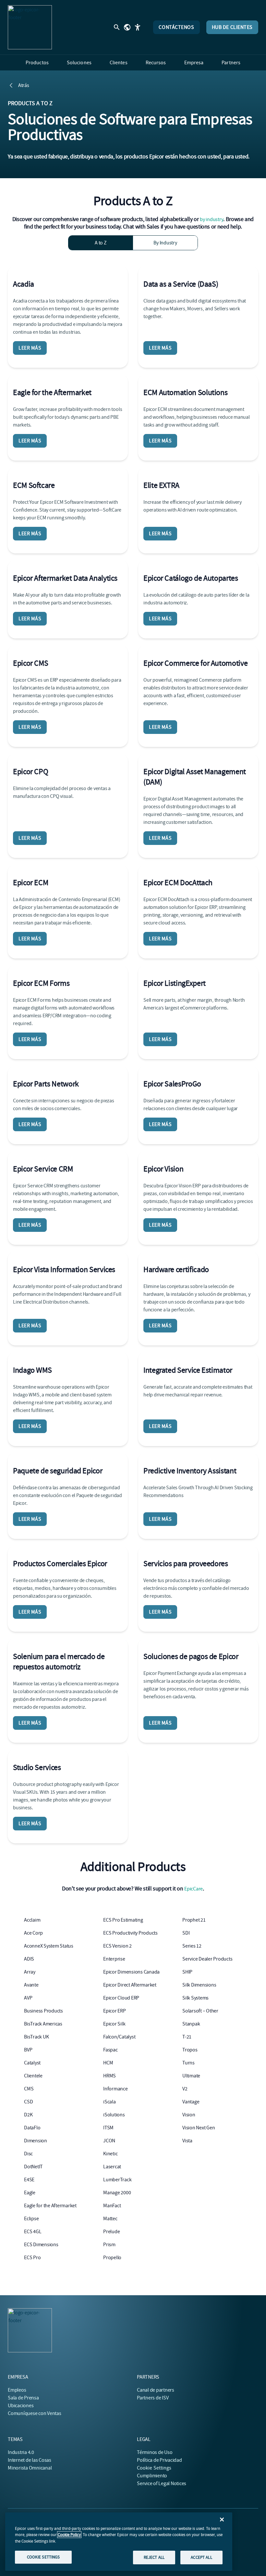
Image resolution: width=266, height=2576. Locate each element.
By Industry (165, 243)
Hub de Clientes (232, 27)
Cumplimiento (152, 2476)
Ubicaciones (21, 2406)
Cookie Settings (154, 2468)
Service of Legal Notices (162, 2483)
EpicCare (193, 1889)
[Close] (222, 2520)
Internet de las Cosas (30, 2460)
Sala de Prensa (23, 2398)
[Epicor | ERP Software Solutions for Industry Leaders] (30, 27)
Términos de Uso (155, 2452)
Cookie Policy (69, 2535)
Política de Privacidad (159, 2460)
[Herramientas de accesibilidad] (138, 27)
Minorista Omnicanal (30, 2468)
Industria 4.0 (21, 2452)
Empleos (17, 2390)
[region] (119, 2542)
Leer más (30, 348)
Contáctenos (176, 27)
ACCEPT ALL (201, 2557)
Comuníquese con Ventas (35, 2413)
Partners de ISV (153, 2398)
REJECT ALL (154, 2557)
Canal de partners (156, 2390)
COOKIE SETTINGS (43, 2557)
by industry (212, 219)
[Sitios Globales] (127, 27)
